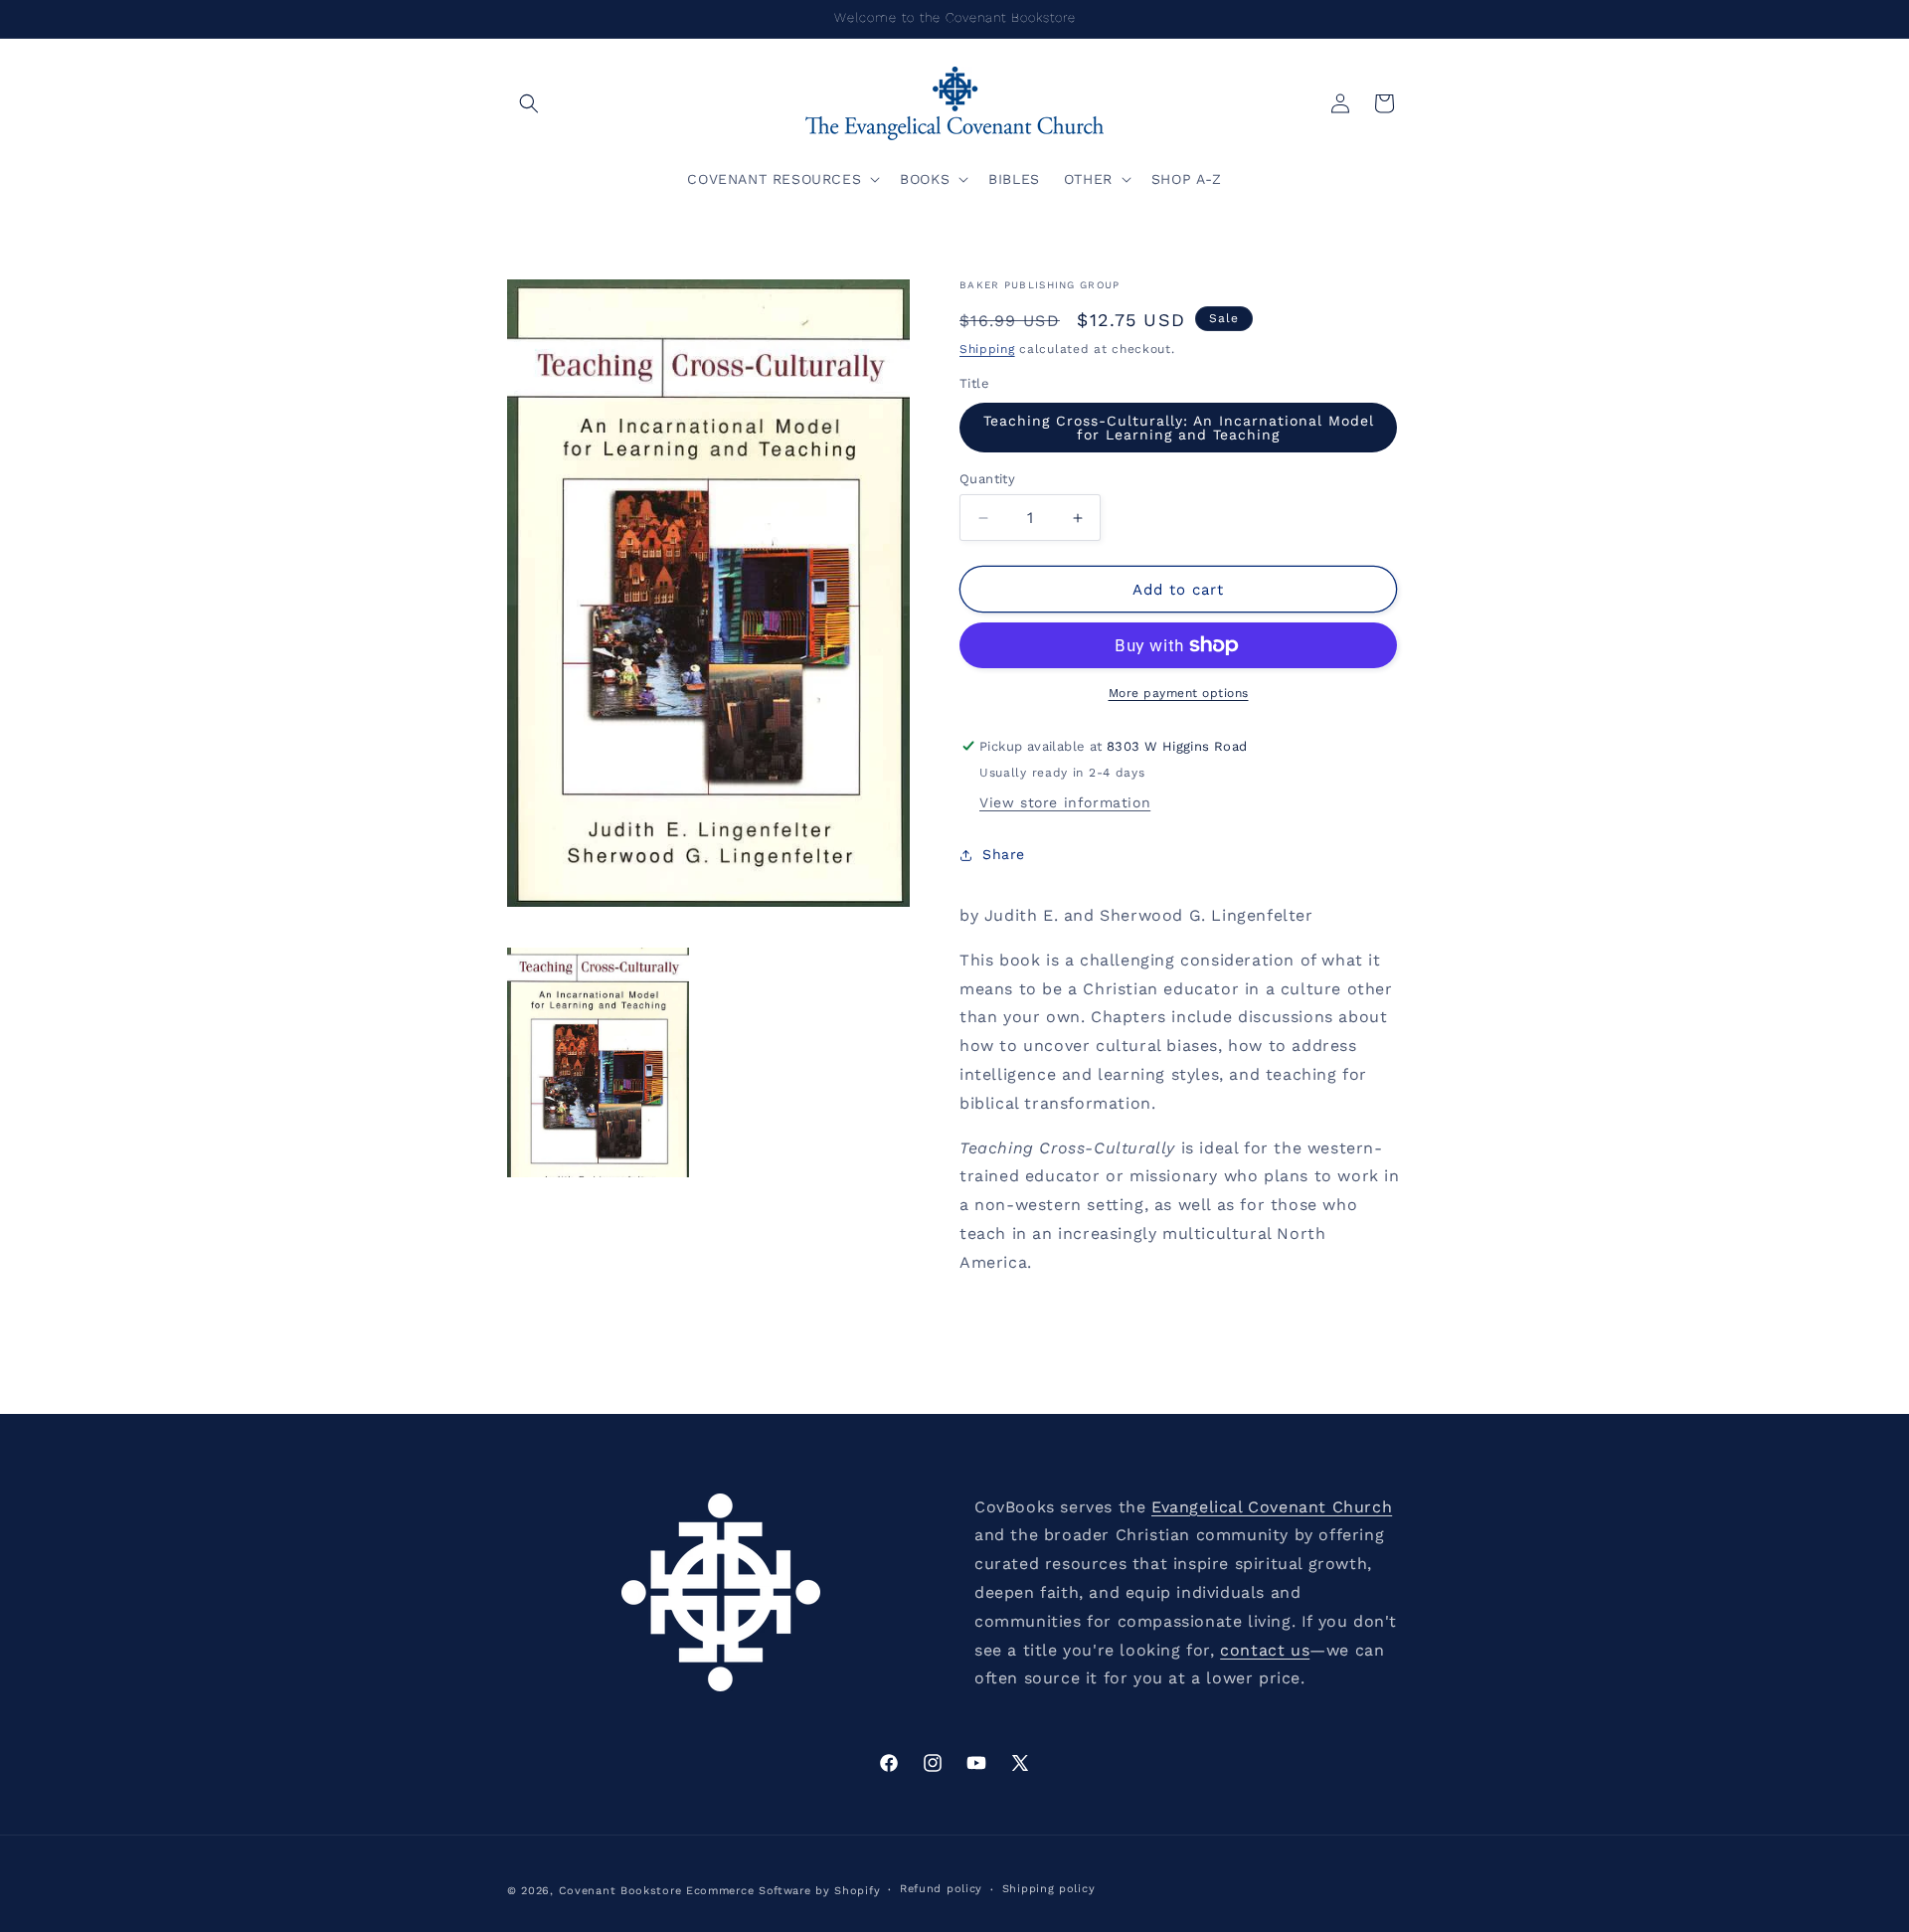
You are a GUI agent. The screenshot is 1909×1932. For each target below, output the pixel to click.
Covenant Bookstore (620, 1891)
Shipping (987, 349)
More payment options (1179, 693)
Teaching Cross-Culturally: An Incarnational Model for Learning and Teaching (1179, 428)
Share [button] (1004, 854)
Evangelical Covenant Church (1272, 1507)
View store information (1065, 802)
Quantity (987, 479)
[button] (529, 103)
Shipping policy (1049, 1889)
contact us (1265, 1650)
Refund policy (941, 1889)
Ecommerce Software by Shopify (783, 1891)
